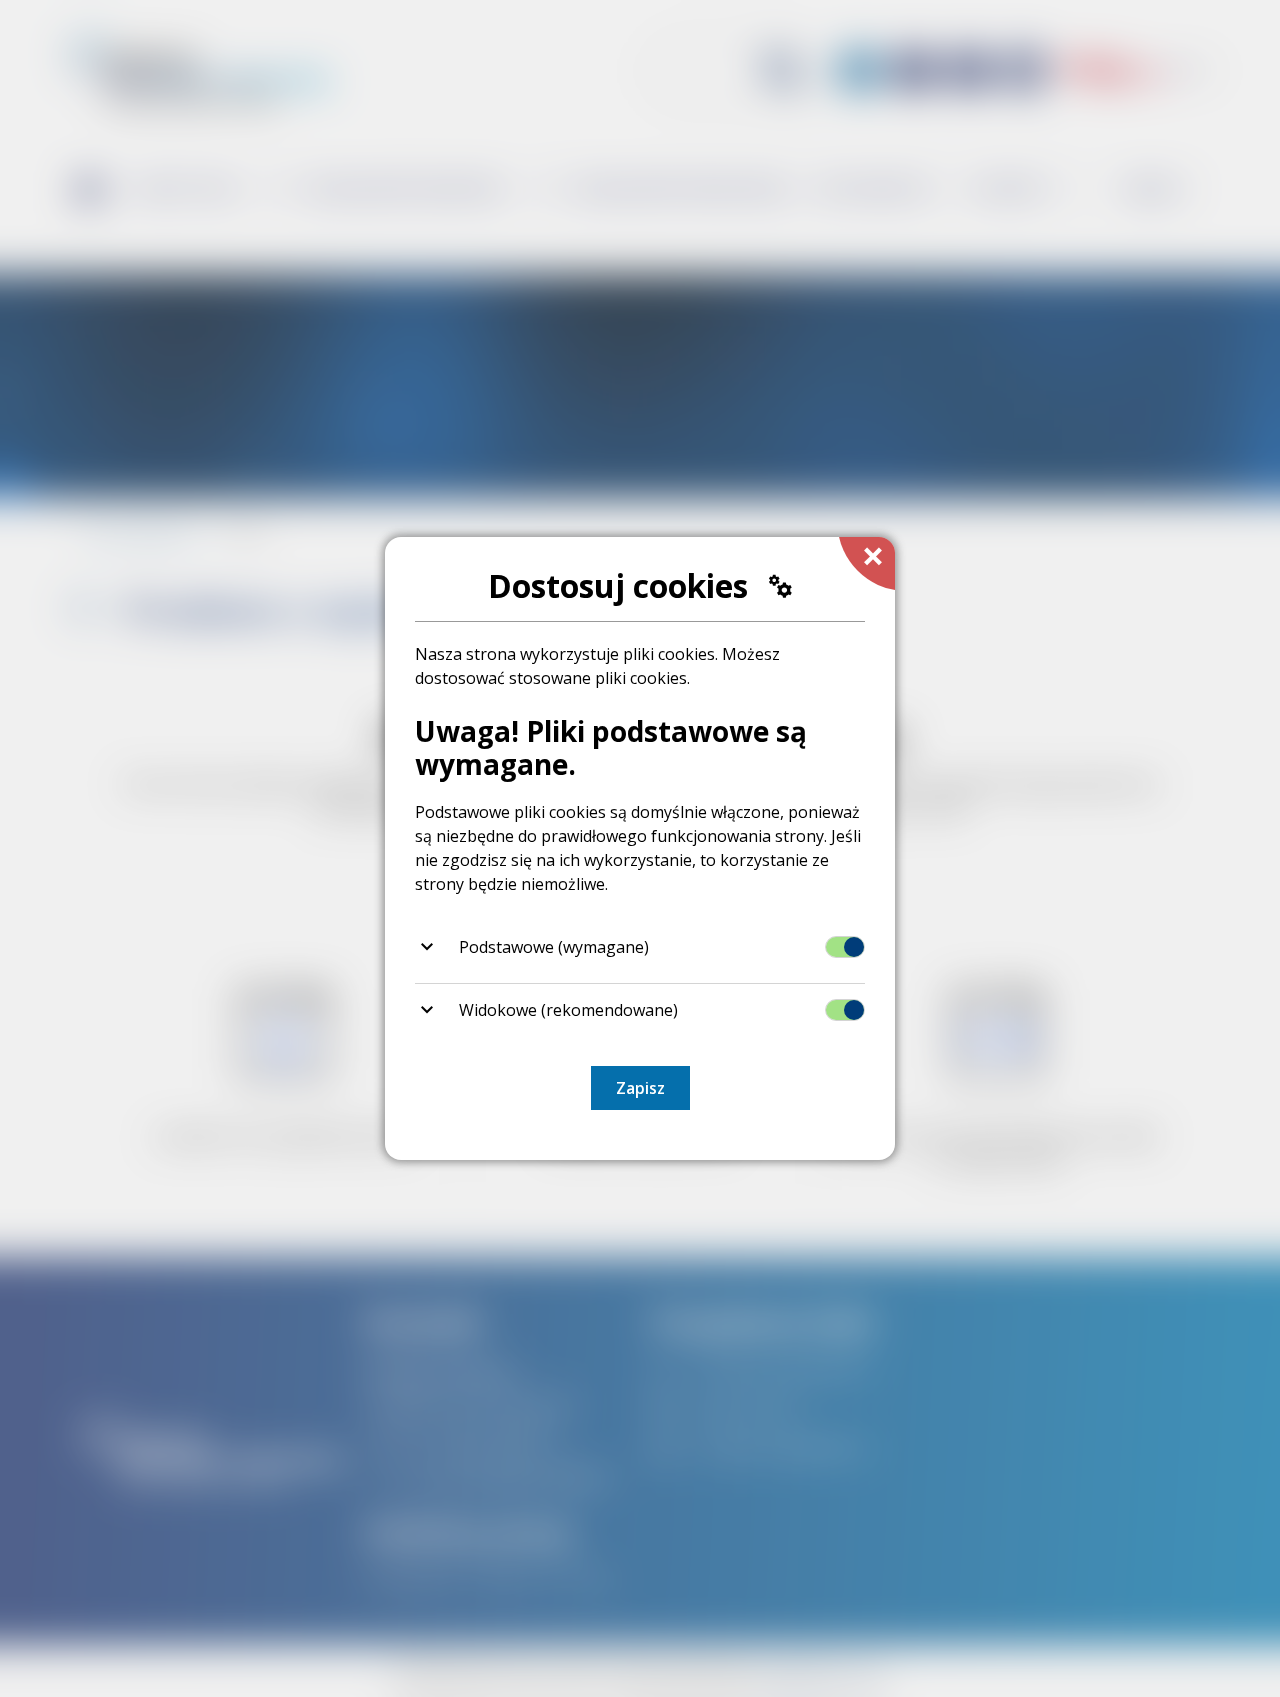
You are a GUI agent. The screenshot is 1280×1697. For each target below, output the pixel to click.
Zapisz (640, 1088)
